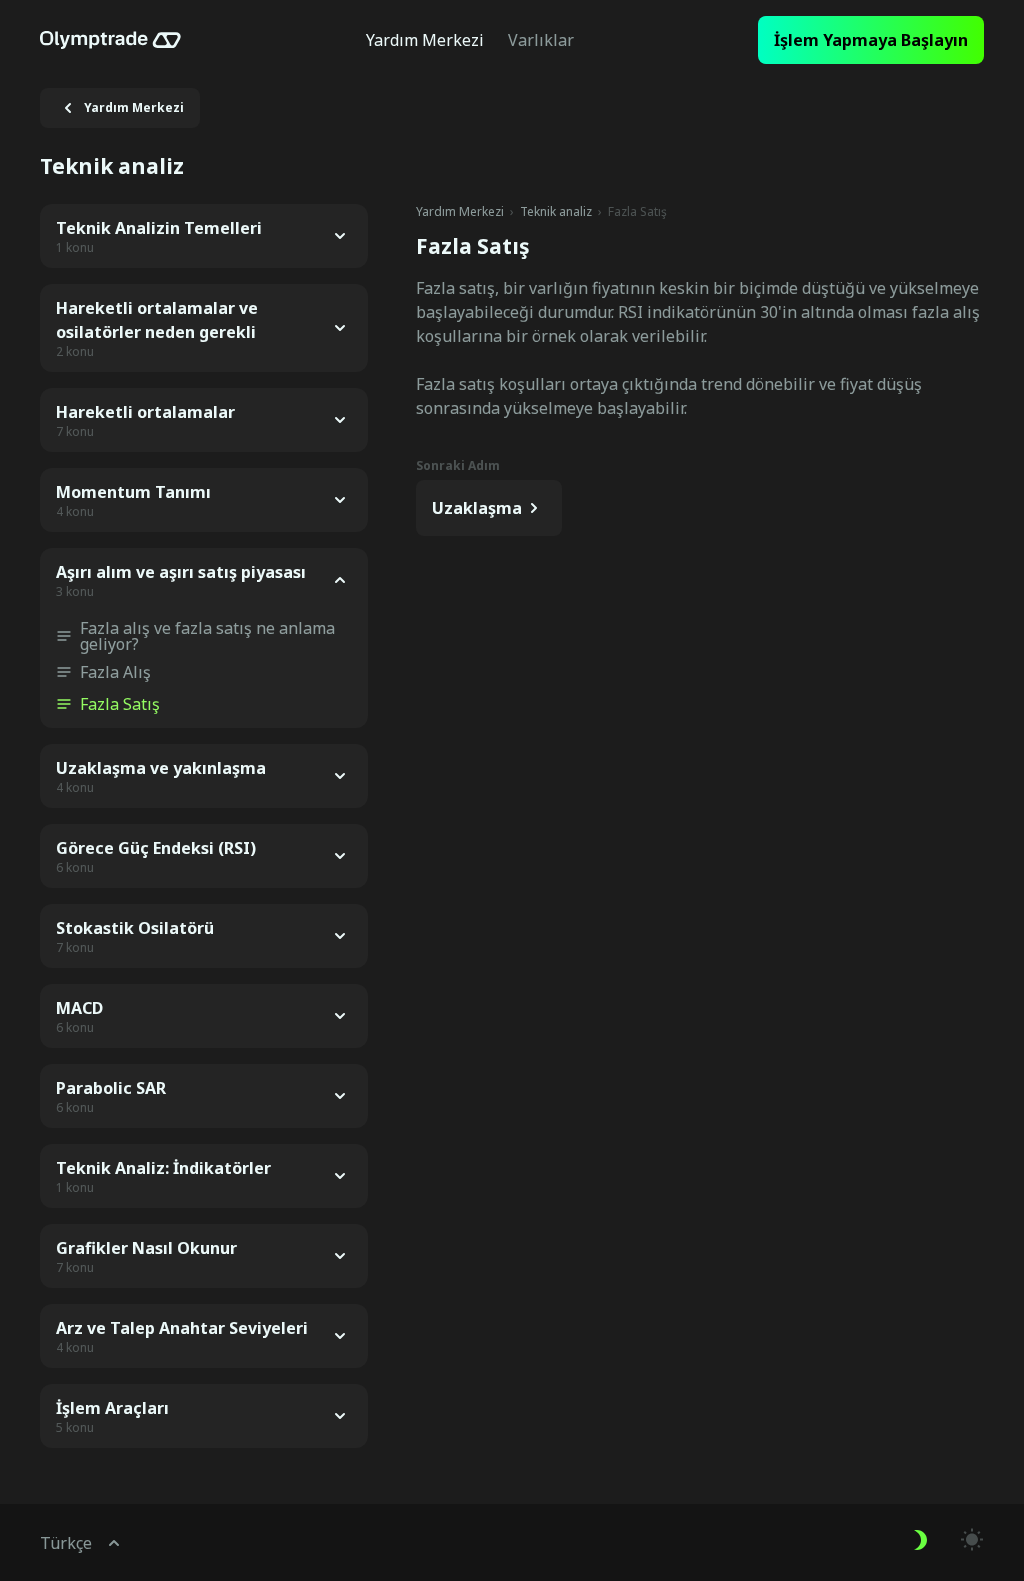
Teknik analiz (556, 212)
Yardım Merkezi (460, 212)
